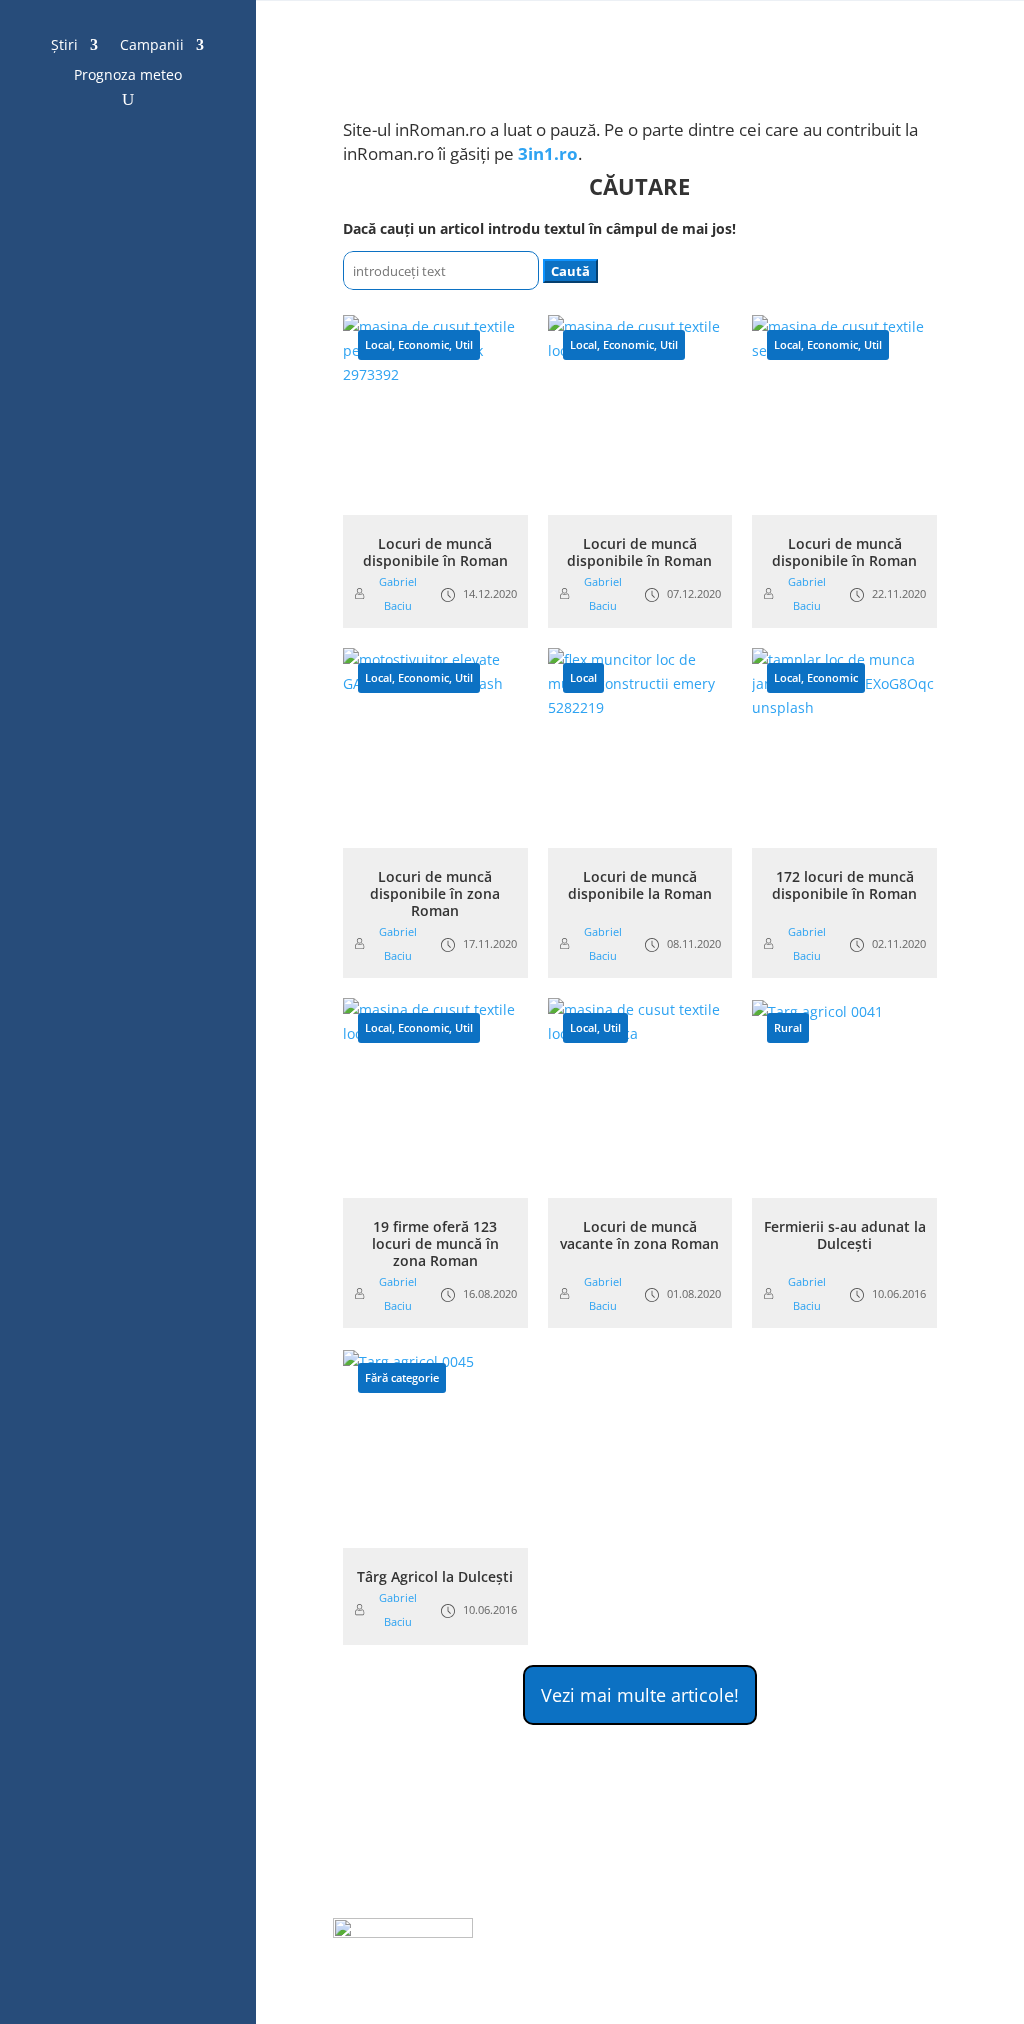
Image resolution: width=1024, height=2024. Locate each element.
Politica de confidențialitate (791, 1931)
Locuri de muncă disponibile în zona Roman (435, 893)
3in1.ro (548, 153)
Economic (423, 344)
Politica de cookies (617, 1931)
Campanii (152, 46)
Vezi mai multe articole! (640, 1695)
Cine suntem (829, 1961)
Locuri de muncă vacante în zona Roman (639, 1235)
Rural (788, 1027)
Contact (739, 1961)
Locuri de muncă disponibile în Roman (435, 552)
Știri (64, 46)
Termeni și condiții (629, 1961)
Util (464, 344)
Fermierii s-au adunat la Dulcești (845, 1235)
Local (378, 344)
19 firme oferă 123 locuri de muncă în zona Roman (435, 1243)
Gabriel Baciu (398, 593)
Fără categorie (402, 1377)
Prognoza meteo (128, 76)
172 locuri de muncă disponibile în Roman (844, 885)
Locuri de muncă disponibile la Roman (640, 885)
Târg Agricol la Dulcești (435, 1576)
